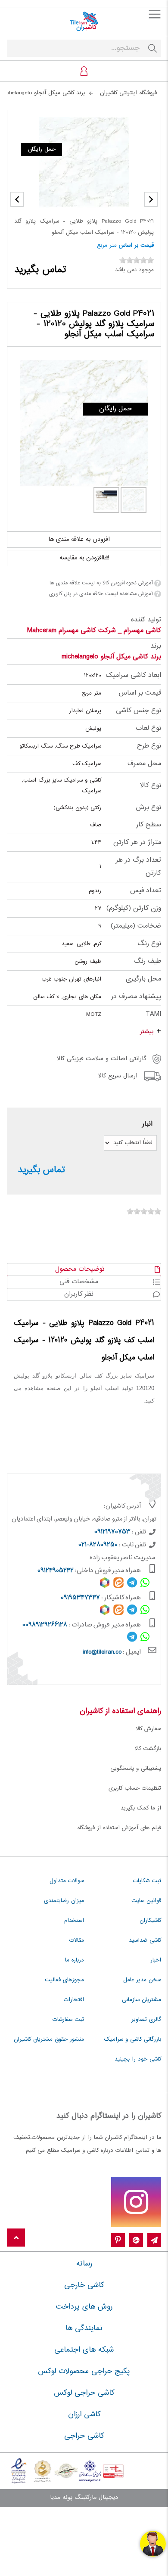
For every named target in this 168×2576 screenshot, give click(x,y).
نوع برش (148, 808)
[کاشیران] (84, 22)
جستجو (152, 48)
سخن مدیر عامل (142, 1980)
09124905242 (56, 1571)
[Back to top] (16, 2238)
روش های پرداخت (84, 2307)
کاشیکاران (150, 1921)
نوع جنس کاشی (138, 711)
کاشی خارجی (84, 2285)
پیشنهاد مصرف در (136, 997)
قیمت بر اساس (136, 245)
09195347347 (80, 1598)
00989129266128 (45, 1625)
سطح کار (149, 825)
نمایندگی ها (84, 2328)
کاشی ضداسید (145, 1940)
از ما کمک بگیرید (141, 1808)
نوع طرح (149, 746)
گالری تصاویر (146, 2020)
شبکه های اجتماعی (84, 2350)
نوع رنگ (149, 944)
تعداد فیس (146, 891)
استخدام (74, 1921)
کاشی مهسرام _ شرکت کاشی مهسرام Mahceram (94, 631)
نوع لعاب (148, 728)
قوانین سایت (146, 1901)
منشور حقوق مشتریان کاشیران (49, 2039)
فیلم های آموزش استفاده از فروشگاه (119, 1828)
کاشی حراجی (84, 2436)
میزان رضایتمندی (64, 1901)
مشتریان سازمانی (142, 2000)
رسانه (84, 2264)
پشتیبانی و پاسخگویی (136, 1769)
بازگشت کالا (148, 1749)
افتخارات (74, 2000)
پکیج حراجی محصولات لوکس (84, 2371)
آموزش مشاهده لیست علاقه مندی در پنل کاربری (101, 594)
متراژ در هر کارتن (137, 843)
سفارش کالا (148, 1729)
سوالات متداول (67, 1881)
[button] (17, 199)
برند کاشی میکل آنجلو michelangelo (111, 657)
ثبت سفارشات (68, 2020)
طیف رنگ (148, 961)
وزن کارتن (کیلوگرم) (134, 908)
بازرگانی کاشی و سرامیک (133, 2039)
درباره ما (75, 1960)
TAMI (153, 1014)
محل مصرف (144, 764)
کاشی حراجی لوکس (84, 2393)
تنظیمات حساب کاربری (135, 1788)
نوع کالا (151, 786)
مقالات (77, 1940)
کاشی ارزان (84, 2415)
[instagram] (136, 2202)
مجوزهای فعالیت (64, 1980)
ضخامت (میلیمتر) (136, 926)
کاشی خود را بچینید (138, 2059)
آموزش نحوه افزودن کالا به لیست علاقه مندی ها (101, 583)
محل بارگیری (143, 979)
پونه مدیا (61, 2498)
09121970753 (112, 1532)
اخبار (156, 1960)
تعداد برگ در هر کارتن (138, 867)
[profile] (84, 71)
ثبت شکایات (147, 1881)
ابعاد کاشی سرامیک (134, 675)
